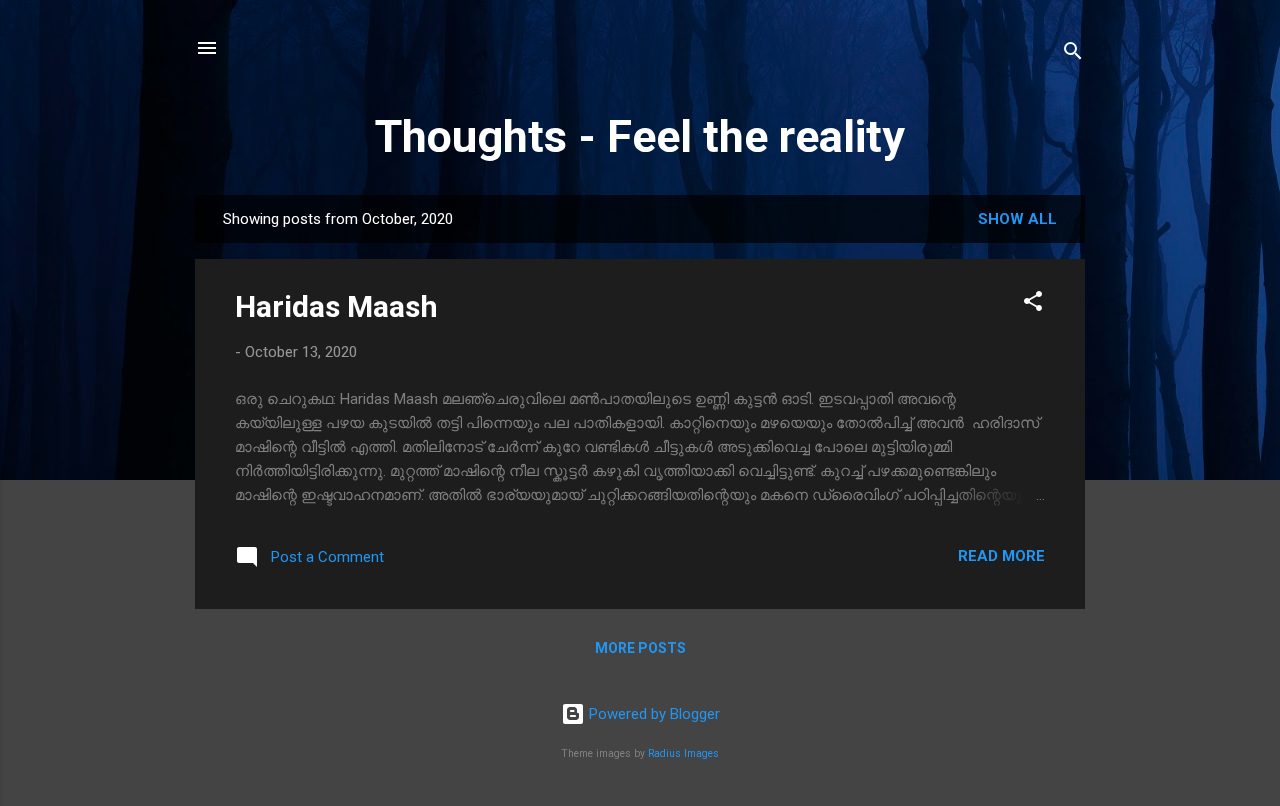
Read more (1001, 556)
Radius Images (683, 753)
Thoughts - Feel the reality (640, 136)
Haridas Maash (336, 306)
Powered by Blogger (652, 714)
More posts (640, 648)
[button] (1033, 304)
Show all (1017, 219)
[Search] (1073, 54)
